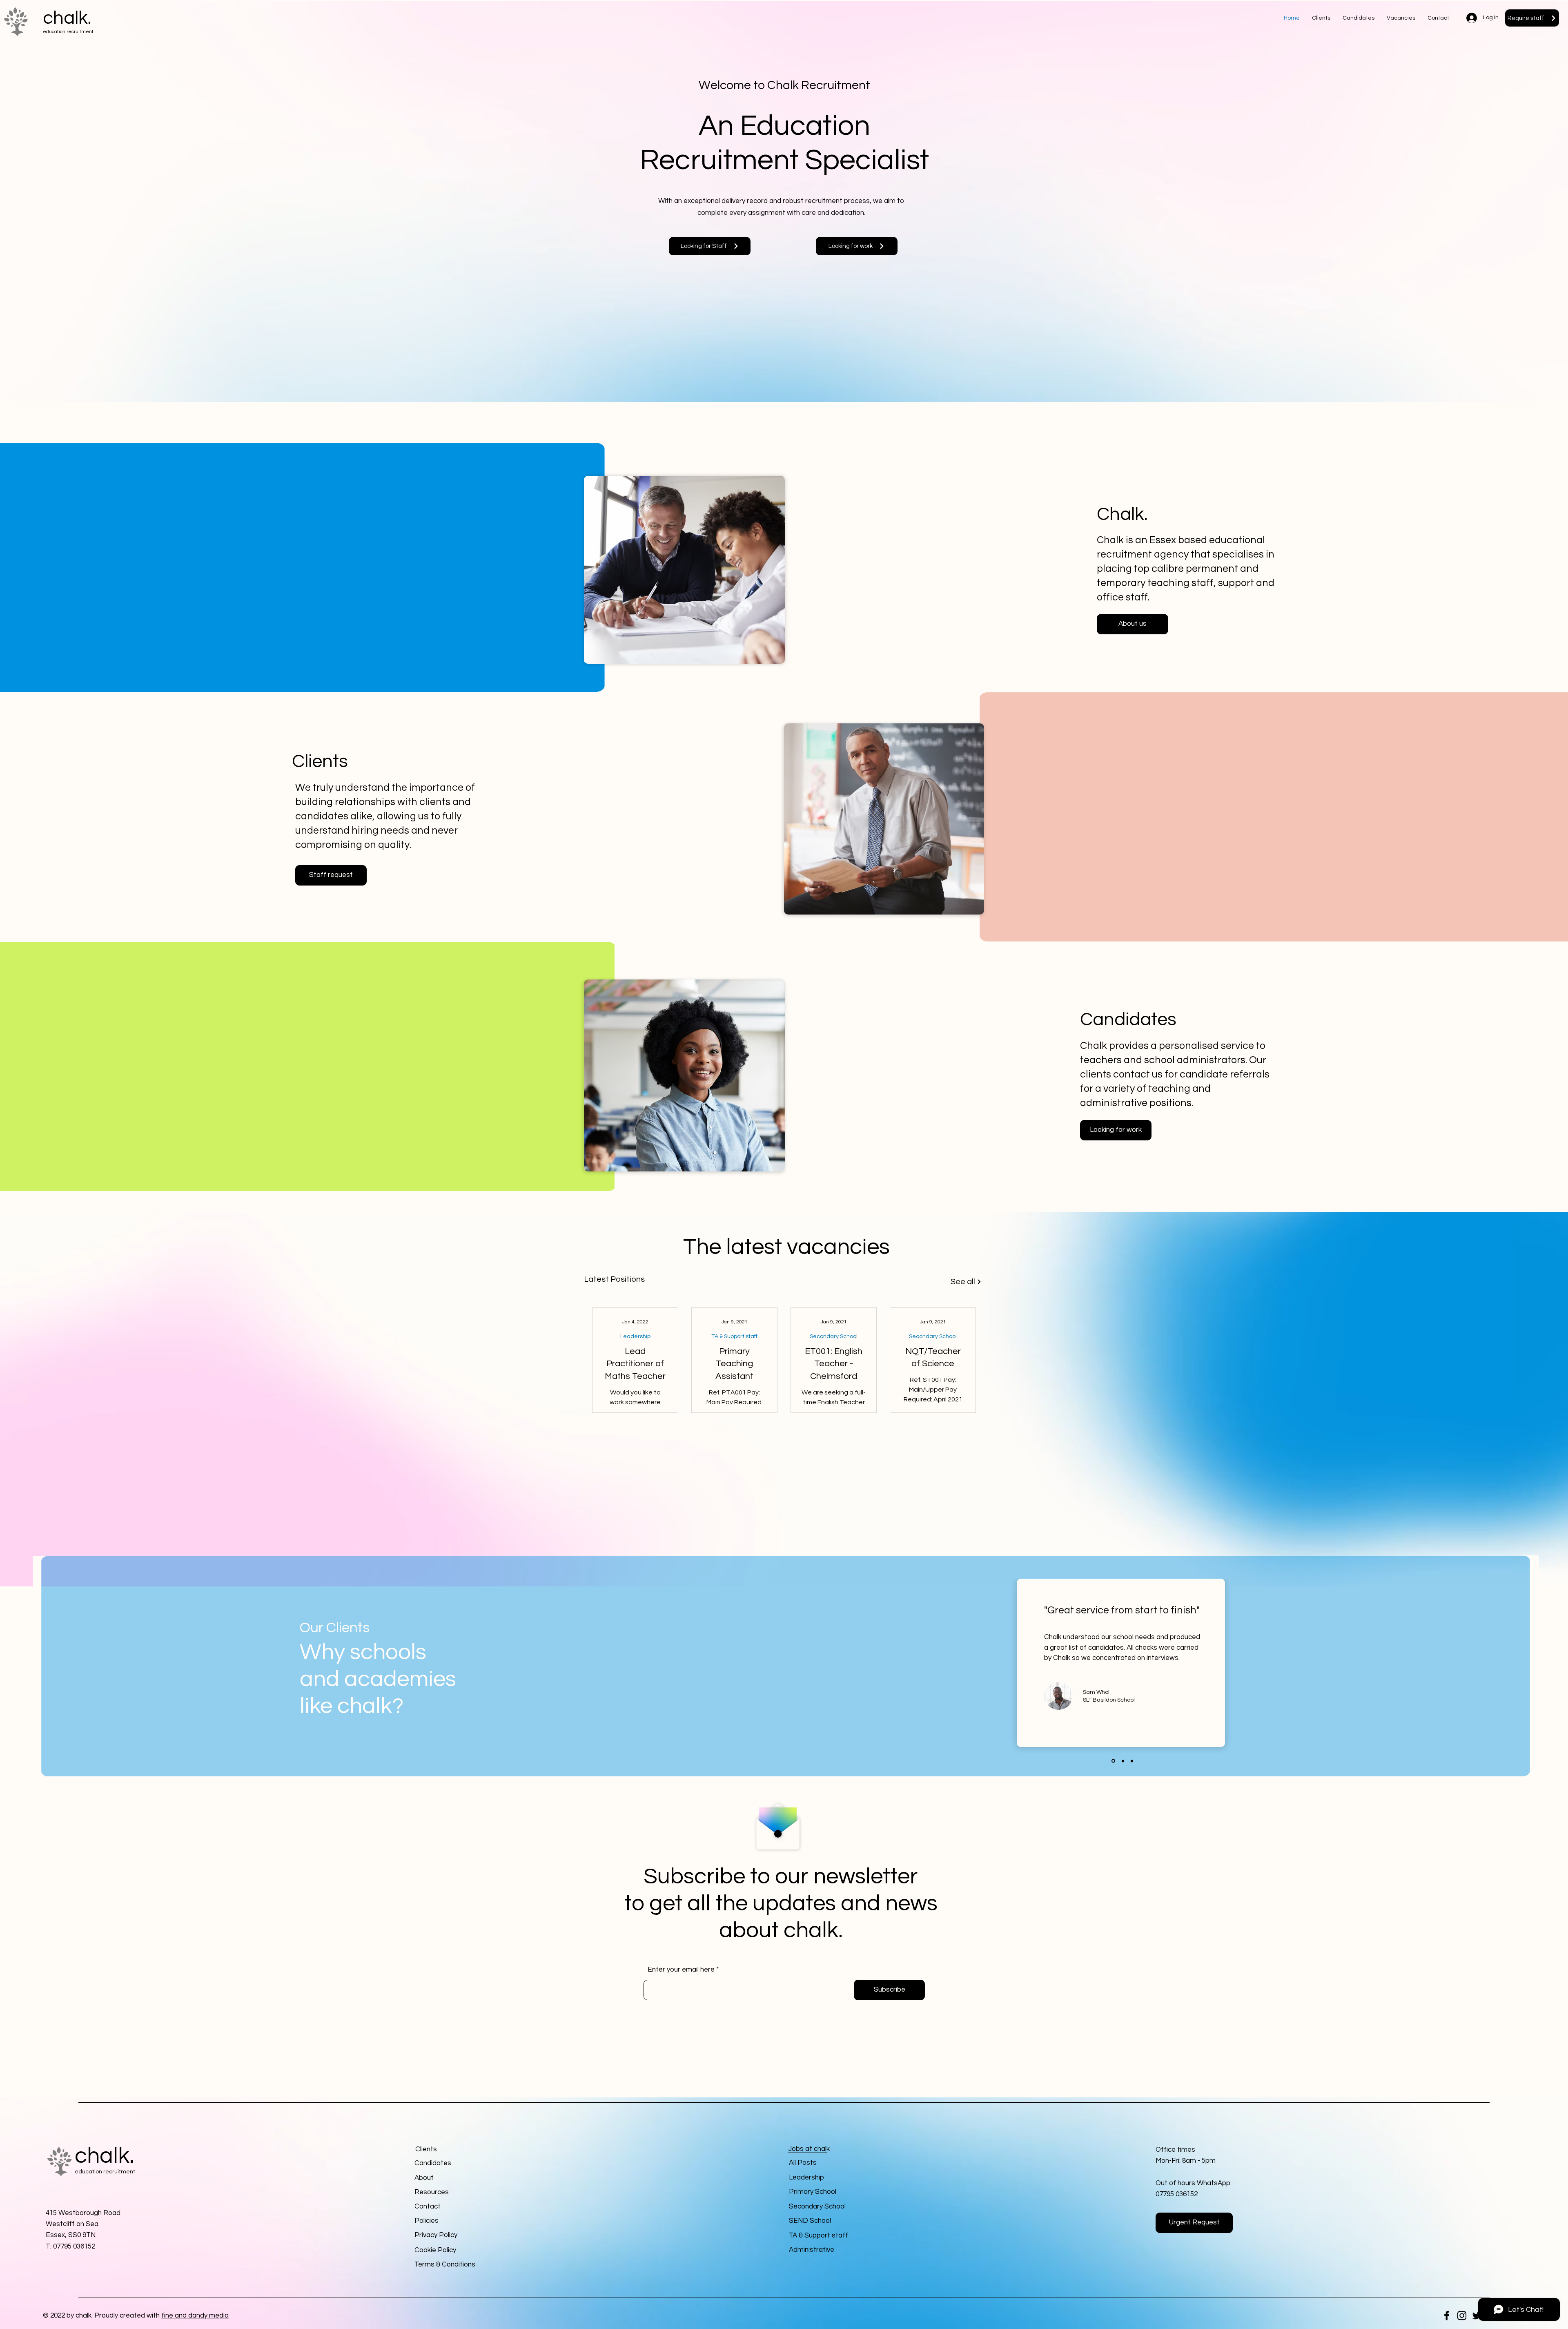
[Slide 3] (1131, 1761)
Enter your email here (681, 1970)
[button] (1438, 18)
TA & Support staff (734, 1336)
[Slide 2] (1122, 1761)
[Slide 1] (1113, 1761)
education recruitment (68, 32)
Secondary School (834, 1336)
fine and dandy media (195, 2316)
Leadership (635, 1336)
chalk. (67, 18)
